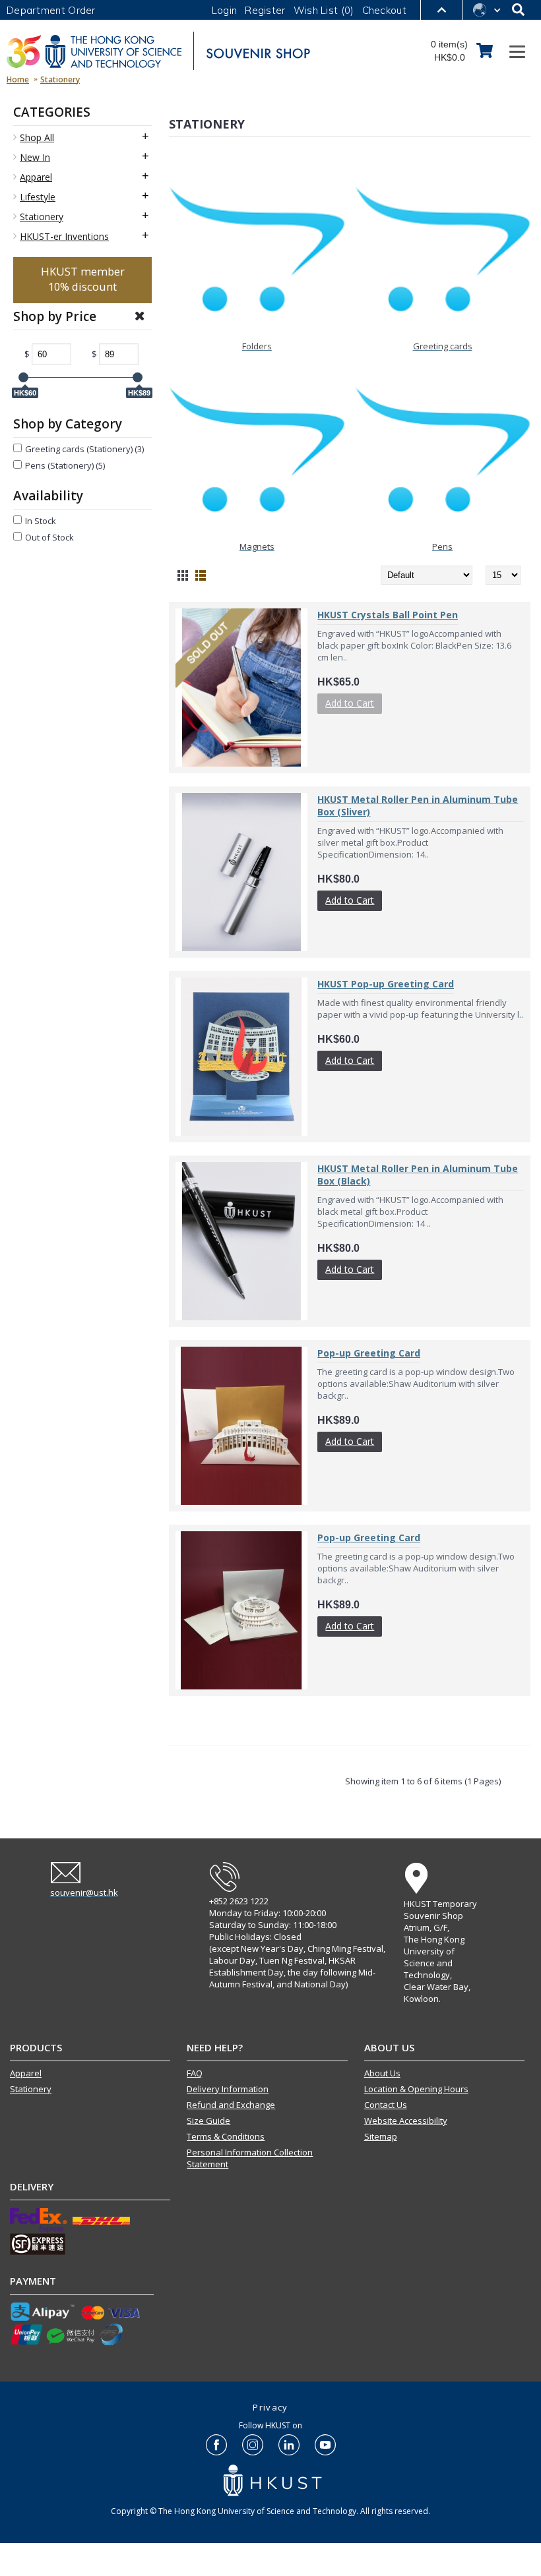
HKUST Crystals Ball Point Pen (388, 615)
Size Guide (208, 2121)
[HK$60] (23, 377)
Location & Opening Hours (416, 2089)
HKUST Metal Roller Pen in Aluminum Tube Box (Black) (418, 1175)
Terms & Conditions (226, 2136)
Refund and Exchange (231, 2105)
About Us (382, 2073)
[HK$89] (138, 377)
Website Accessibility (406, 2121)
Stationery (31, 2089)
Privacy (270, 2407)
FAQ (195, 2073)
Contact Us (386, 2105)
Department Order (51, 10)
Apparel (26, 2073)
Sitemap (381, 2136)
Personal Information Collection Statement (250, 2158)
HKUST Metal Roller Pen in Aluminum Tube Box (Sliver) (418, 805)
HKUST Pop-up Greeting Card (386, 984)
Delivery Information (228, 2089)
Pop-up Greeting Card (369, 1353)
